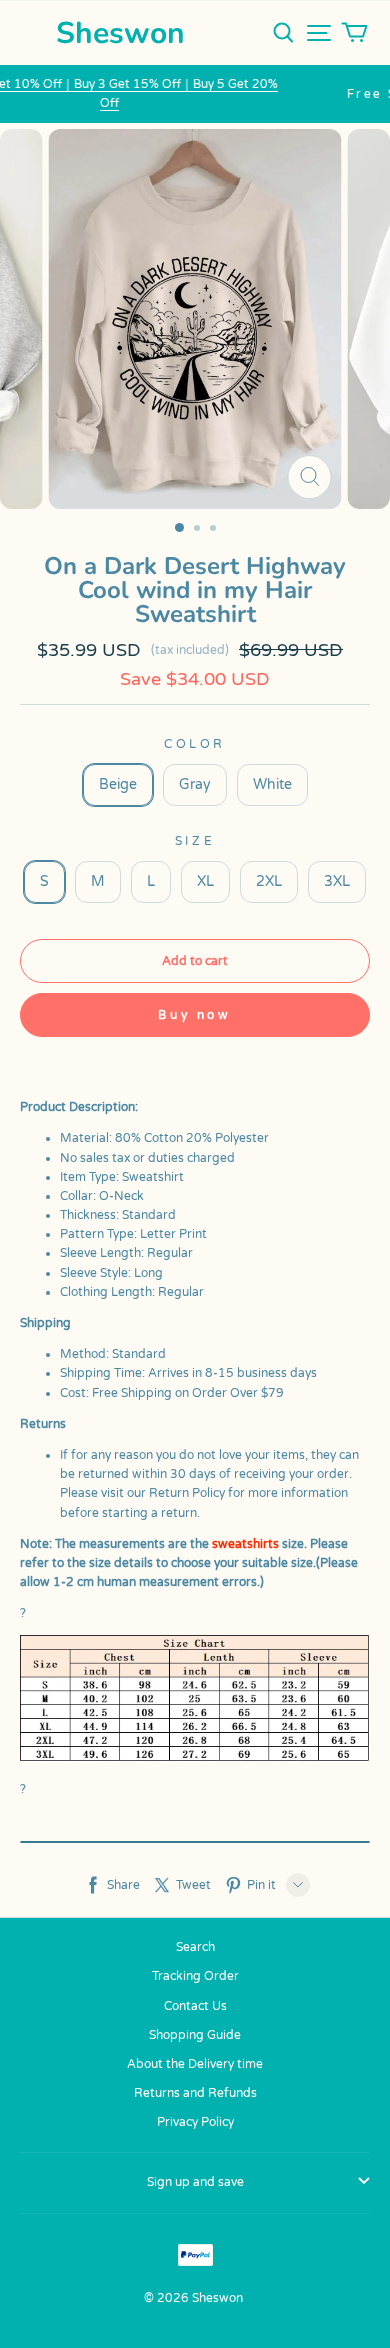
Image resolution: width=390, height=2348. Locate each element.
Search (195, 1947)
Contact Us (195, 2006)
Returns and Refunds (195, 2093)
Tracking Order (195, 1976)
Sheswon (120, 33)
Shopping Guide (195, 2035)
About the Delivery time (195, 2064)
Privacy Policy (195, 2122)
